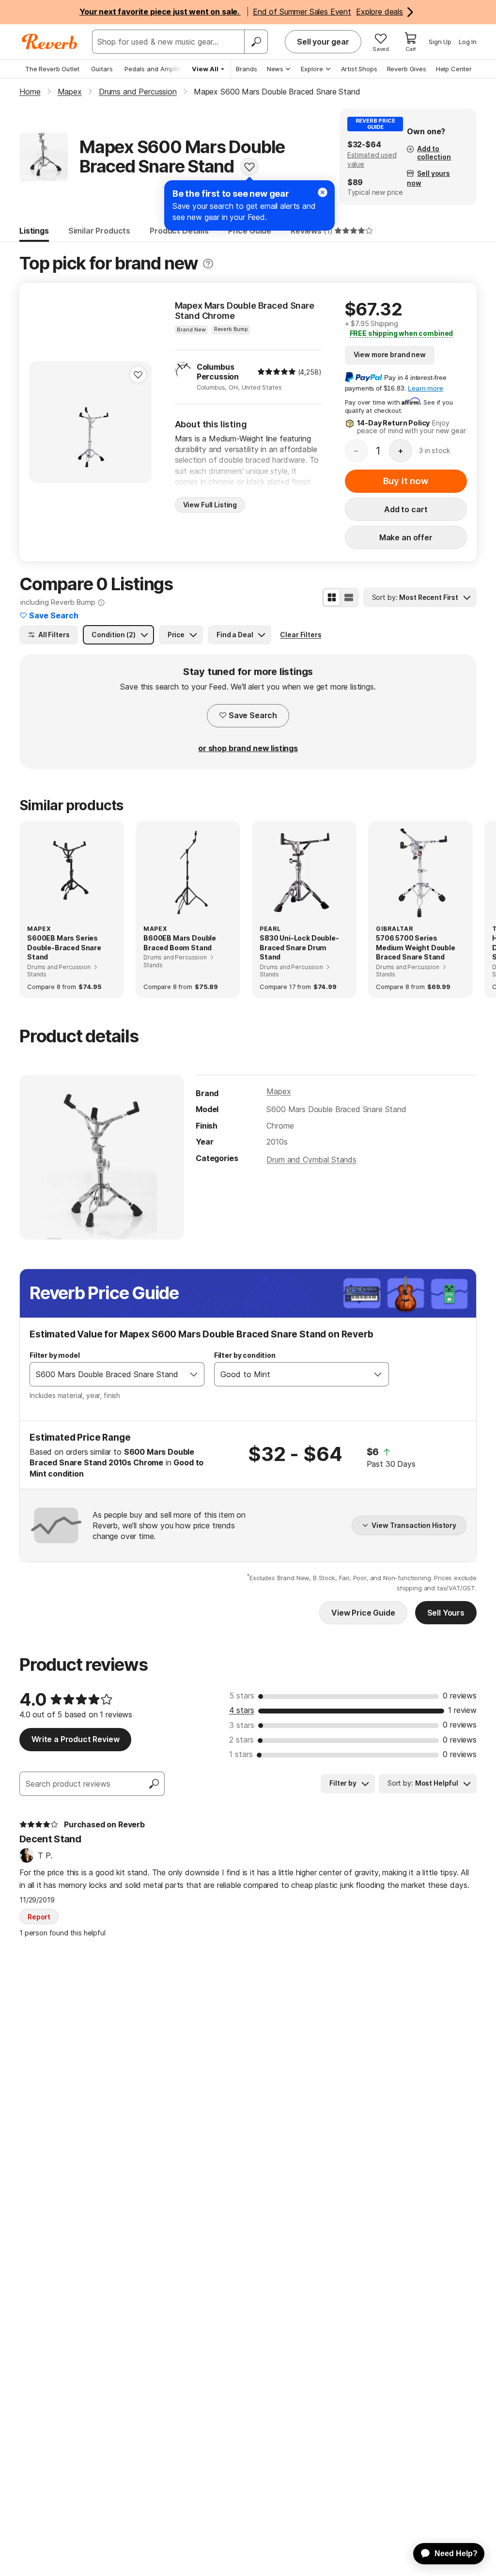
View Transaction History (414, 1525)
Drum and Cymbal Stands (311, 1160)
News (275, 69)
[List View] (349, 597)
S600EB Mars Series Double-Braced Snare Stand (64, 947)
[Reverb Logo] (50, 42)
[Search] (256, 42)
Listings (34, 231)
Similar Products (99, 231)
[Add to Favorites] (249, 167)
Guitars (102, 69)
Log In (468, 42)
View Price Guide (363, 1613)
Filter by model (55, 1355)
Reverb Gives (407, 69)
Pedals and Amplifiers (157, 69)
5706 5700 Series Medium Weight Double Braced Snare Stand (416, 947)
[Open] (194, 1374)
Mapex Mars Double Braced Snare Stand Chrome (245, 311)
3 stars (242, 1725)
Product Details (179, 231)
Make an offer (406, 537)
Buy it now (406, 481)
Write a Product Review (75, 1739)
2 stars (241, 1740)
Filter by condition (245, 1355)
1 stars (241, 1754)
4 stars (242, 1710)
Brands (247, 69)
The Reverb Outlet (52, 69)
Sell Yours (446, 1613)
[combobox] (107, 1374)
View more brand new (390, 354)
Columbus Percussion (218, 372)
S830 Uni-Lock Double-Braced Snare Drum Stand (299, 947)
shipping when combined (402, 333)
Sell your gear (323, 42)
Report (39, 1917)
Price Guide (250, 231)
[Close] (323, 192)
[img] (277, 372)
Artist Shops (359, 69)
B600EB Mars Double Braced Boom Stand (180, 943)
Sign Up (440, 42)
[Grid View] (332, 597)
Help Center (454, 69)
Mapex (279, 1091)
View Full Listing (210, 505)
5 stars (242, 1696)
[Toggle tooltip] (208, 264)
